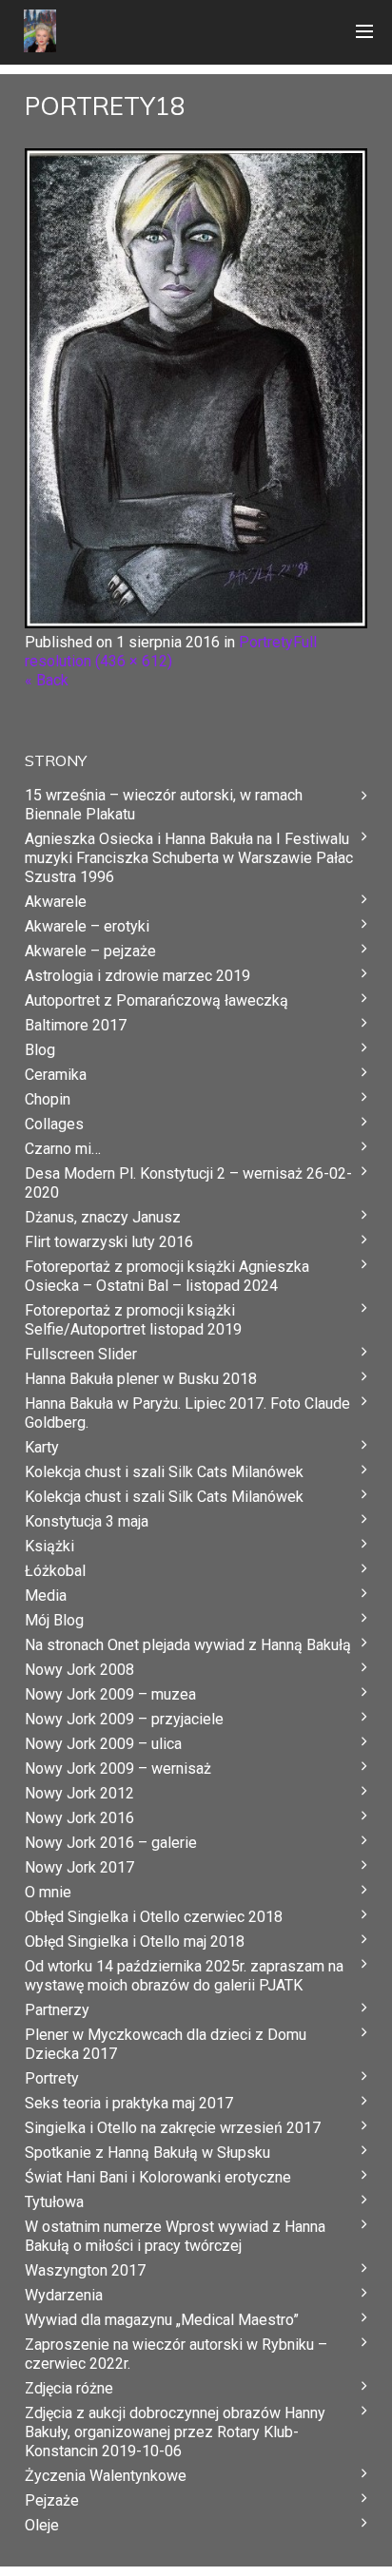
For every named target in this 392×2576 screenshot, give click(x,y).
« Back (47, 680)
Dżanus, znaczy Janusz (103, 1217)
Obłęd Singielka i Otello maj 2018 (135, 1942)
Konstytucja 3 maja (87, 1521)
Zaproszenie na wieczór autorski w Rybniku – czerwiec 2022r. (176, 2354)
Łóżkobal (55, 1571)
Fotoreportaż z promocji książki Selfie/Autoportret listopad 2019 (133, 1320)
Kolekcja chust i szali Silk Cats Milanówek (164, 1472)
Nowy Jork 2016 (79, 1818)
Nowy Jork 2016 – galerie (111, 1843)
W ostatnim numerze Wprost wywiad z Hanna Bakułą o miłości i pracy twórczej (175, 2236)
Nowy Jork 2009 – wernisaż (118, 1769)
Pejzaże (52, 2500)
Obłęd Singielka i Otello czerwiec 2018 (154, 1917)
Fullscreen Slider (81, 1354)
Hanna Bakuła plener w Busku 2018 (141, 1379)
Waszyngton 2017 (85, 2270)
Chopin (48, 1099)
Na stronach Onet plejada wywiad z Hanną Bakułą (188, 1645)
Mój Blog (54, 1620)
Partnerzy (57, 2010)
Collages (54, 1124)
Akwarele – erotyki (87, 926)
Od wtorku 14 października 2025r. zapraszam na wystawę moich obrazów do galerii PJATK (184, 1976)
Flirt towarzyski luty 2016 (109, 1242)
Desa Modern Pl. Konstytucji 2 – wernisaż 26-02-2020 (188, 1183)
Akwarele (56, 902)
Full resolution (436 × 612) (171, 652)
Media (46, 1596)
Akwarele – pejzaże (90, 951)
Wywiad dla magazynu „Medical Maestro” (162, 2320)
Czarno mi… (63, 1149)
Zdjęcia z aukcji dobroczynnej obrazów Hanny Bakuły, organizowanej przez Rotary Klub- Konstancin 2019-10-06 (175, 2432)
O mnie (48, 1892)
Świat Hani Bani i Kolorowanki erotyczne (158, 2177)
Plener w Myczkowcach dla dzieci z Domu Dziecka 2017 (166, 2044)
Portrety (266, 642)
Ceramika (56, 1075)
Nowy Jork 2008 (79, 1670)
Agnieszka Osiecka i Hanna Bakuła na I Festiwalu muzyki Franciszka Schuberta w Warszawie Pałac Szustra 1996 (189, 858)
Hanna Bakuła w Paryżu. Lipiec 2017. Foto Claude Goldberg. (187, 1413)
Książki (49, 1546)
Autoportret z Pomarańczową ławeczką (157, 1000)
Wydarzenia (64, 2295)
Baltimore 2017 (76, 1025)
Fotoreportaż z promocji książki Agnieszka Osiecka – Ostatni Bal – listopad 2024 (167, 1276)
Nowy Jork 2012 (79, 1793)
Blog (40, 1050)
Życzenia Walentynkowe (106, 2476)
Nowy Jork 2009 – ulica (103, 1744)
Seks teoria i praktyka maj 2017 (129, 2103)
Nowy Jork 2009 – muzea (110, 1694)
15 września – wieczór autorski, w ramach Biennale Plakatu (164, 805)
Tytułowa (54, 2202)
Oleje (42, 2525)
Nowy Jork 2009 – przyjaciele (124, 1719)
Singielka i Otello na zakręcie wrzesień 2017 (173, 2128)
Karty (42, 1447)
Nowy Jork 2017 (79, 1867)
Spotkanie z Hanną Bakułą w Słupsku (147, 2153)
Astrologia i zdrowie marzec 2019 (137, 976)
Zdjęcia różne (69, 2388)
